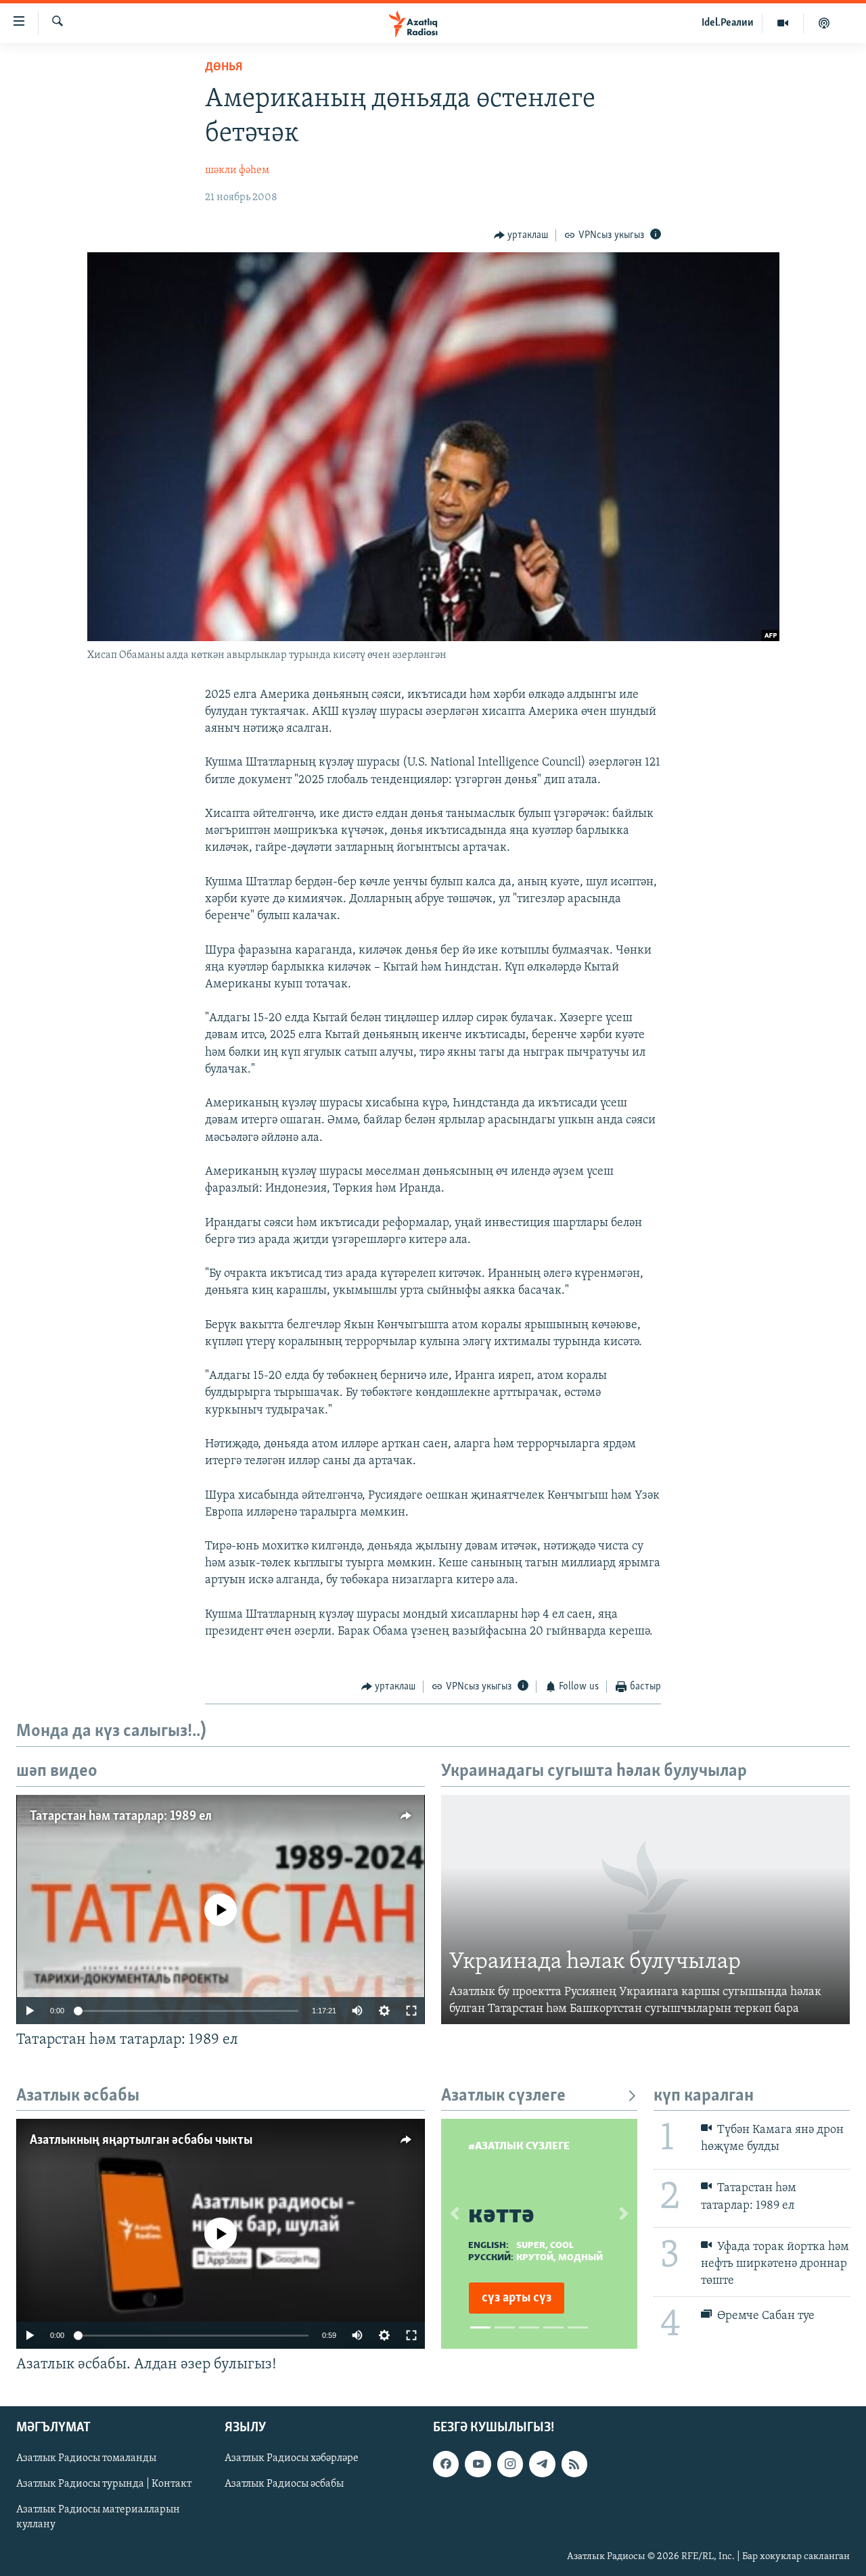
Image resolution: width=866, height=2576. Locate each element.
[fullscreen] (411, 2011)
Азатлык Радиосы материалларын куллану (98, 2518)
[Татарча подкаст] (824, 23)
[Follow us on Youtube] (478, 2464)
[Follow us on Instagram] (510, 2464)
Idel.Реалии (728, 23)
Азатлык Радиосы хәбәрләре (292, 2459)
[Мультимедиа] (783, 23)
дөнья (224, 68)
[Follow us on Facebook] (446, 2464)
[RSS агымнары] (574, 2464)
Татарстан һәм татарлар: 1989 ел (121, 1817)
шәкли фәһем (237, 170)
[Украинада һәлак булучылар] (645, 1910)
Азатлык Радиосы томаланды (86, 2459)
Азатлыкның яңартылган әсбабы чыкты (141, 2140)
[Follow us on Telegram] (542, 2464)
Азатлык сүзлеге (503, 2096)
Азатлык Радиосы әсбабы (284, 2485)
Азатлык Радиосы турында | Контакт (104, 2485)
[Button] (521, 235)
